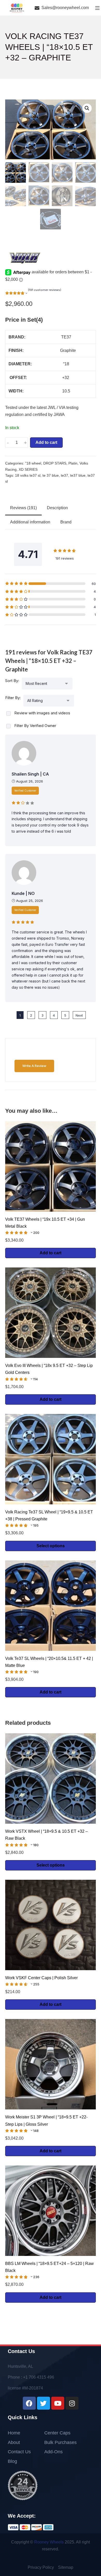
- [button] (8, 443)
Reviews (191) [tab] (23, 508)
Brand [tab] (66, 522)
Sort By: (12, 681)
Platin (73, 463)
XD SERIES (28, 470)
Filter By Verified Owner (35, 726)
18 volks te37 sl (28, 475)
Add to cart (46, 442)
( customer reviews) (45, 290)
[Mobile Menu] (97, 8)
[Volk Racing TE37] (25, 258)
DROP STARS (55, 463)
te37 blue (78, 475)
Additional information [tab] (30, 522)
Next (79, 1015)
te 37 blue (51, 475)
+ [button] (25, 443)
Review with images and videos (42, 713)
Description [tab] (57, 508)
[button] (87, 108)
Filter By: (13, 698)
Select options (51, 1546)
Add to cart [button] (51, 1253)
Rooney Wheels (49, 2542)
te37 (64, 475)
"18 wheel (33, 463)
